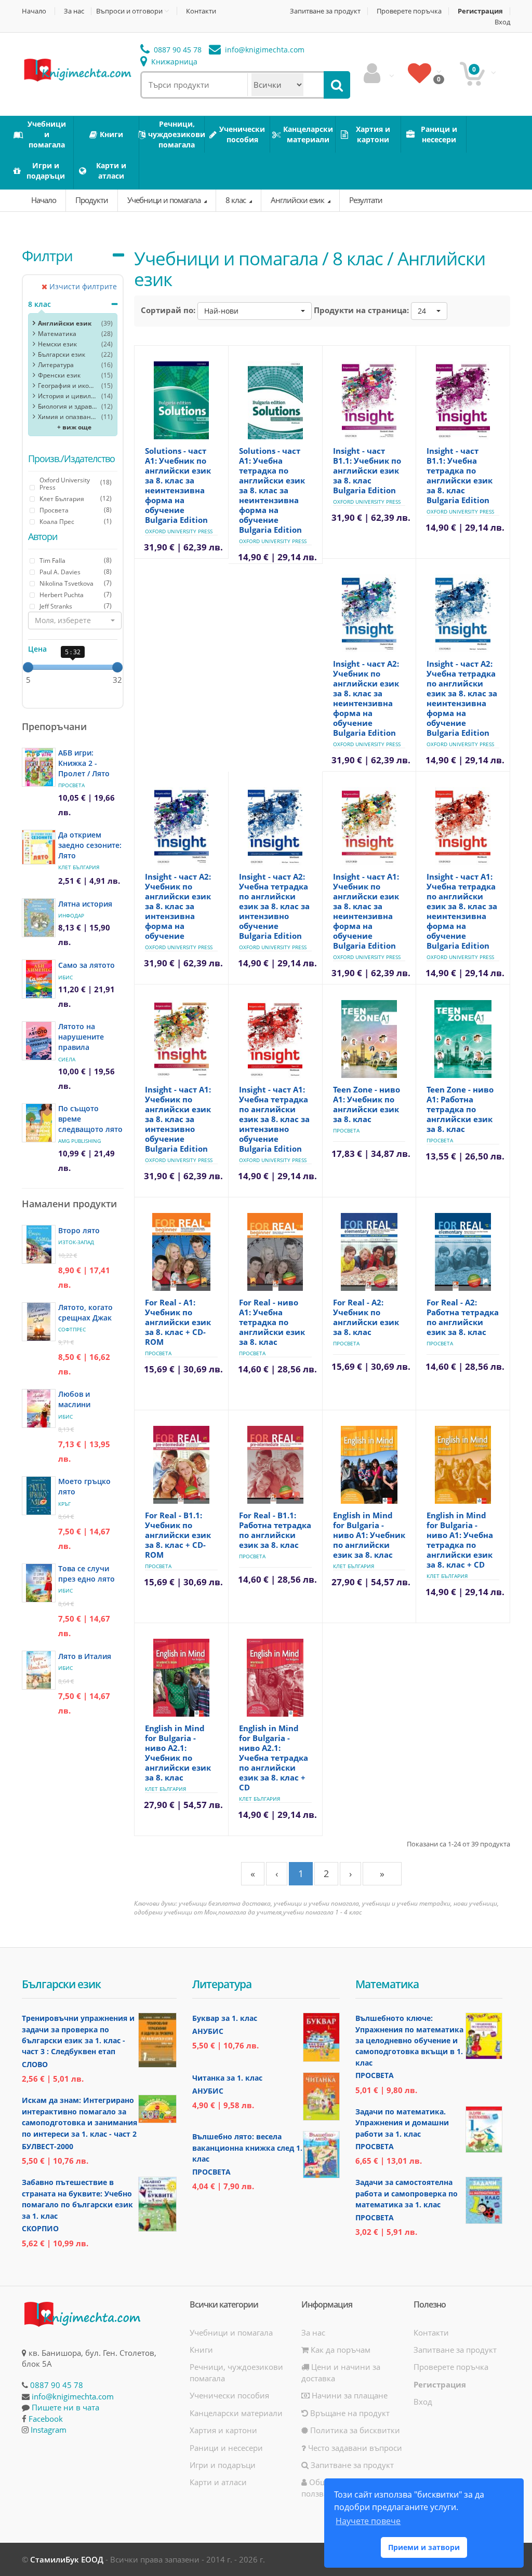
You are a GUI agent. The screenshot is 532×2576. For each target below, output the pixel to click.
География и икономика (67, 386)
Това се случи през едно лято (87, 1574)
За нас (74, 11)
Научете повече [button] (368, 2521)
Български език (62, 354)
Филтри (47, 255)
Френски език (59, 375)
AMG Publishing (79, 1141)
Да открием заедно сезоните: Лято (90, 845)
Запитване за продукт (325, 11)
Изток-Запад (76, 1242)
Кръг (64, 1504)
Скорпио (40, 2228)
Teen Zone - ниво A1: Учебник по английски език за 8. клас (367, 1104)
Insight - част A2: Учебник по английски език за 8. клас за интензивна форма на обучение (178, 906)
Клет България (79, 867)
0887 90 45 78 (177, 50)
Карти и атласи (218, 2482)
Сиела (67, 1059)
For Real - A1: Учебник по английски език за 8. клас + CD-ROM (178, 1322)
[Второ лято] (39, 1244)
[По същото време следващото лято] (39, 1123)
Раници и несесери (226, 2448)
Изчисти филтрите (82, 286)
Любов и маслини (74, 1399)
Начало (34, 11)
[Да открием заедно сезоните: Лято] (39, 847)
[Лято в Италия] (39, 1670)
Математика (57, 334)
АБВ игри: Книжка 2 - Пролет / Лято (84, 763)
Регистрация (480, 11)
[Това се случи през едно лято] (39, 1583)
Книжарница (173, 62)
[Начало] (77, 69)
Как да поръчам (340, 2350)
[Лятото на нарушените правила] (39, 1041)
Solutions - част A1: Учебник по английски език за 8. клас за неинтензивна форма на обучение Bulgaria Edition (178, 485)
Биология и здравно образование (67, 406)
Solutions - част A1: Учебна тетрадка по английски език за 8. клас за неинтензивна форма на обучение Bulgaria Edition (272, 490)
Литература (56, 365)
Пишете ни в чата (65, 2407)
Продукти (92, 200)
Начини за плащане (349, 2395)
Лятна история (85, 904)
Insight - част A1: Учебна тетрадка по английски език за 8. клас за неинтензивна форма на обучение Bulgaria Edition (462, 911)
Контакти (201, 11)
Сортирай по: (168, 310)
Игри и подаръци (223, 2465)
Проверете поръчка (409, 11)
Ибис (65, 977)
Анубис (208, 2031)
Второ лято (79, 1230)
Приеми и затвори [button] (424, 2547)
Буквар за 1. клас (225, 2018)
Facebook (46, 2419)
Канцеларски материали (236, 2413)
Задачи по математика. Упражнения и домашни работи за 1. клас (402, 2123)
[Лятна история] (39, 918)
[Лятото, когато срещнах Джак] (39, 1322)
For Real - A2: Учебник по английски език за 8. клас (366, 1317)
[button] (75, 621)
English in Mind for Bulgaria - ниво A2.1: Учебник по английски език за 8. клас (178, 1753)
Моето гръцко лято (84, 1486)
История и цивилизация (67, 396)
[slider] (28, 667)
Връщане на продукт (349, 2413)
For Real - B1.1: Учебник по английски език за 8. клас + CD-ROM (178, 1535)
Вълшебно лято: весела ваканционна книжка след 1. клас (247, 2148)
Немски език (57, 344)
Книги (201, 2350)
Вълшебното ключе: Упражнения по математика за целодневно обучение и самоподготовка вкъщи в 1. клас (409, 2040)
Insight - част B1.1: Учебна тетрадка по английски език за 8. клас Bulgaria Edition (460, 475)
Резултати (366, 200)
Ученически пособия (229, 2395)
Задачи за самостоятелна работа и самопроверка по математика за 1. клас (407, 2193)
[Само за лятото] (39, 979)
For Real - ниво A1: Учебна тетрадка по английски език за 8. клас (272, 1322)
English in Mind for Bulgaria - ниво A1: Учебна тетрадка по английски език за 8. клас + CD (460, 1540)
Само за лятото (87, 965)
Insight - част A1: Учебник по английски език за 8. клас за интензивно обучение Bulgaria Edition (178, 1119)
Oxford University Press (179, 531)
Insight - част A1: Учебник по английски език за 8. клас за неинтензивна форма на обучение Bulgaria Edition (366, 911)
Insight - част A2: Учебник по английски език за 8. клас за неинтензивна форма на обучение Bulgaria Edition (366, 698)
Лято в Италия (85, 1656)
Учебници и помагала (165, 200)
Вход (502, 22)
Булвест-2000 (48, 2146)
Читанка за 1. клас (227, 2078)
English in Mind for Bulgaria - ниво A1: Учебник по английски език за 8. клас (369, 1535)
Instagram (49, 2430)
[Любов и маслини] (39, 1408)
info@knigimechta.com (73, 2396)
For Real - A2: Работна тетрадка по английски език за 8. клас (463, 1317)
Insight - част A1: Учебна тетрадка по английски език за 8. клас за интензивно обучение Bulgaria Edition (274, 1119)
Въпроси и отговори (129, 11)
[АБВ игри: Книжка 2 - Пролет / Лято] (39, 767)
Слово (35, 2064)
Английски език (298, 200)
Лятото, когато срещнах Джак (85, 1312)
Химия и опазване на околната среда (67, 417)
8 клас (236, 200)
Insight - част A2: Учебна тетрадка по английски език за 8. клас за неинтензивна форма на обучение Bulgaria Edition (462, 698)
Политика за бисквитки (354, 2430)
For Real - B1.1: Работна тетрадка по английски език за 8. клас (275, 1530)
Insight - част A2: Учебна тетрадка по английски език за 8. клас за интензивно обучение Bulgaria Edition (274, 906)
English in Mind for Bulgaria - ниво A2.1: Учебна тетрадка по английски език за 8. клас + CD (274, 1758)
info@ (264, 50)
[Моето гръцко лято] (39, 1496)
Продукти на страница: (361, 310)
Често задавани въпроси (354, 2448)
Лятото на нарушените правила (81, 1037)
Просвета (71, 785)
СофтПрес (72, 1329)
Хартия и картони (223, 2430)
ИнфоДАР (71, 915)
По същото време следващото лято (90, 1119)
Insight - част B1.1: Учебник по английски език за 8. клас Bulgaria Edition (367, 470)
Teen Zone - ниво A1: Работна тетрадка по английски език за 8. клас (460, 1109)
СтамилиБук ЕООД (67, 2559)
